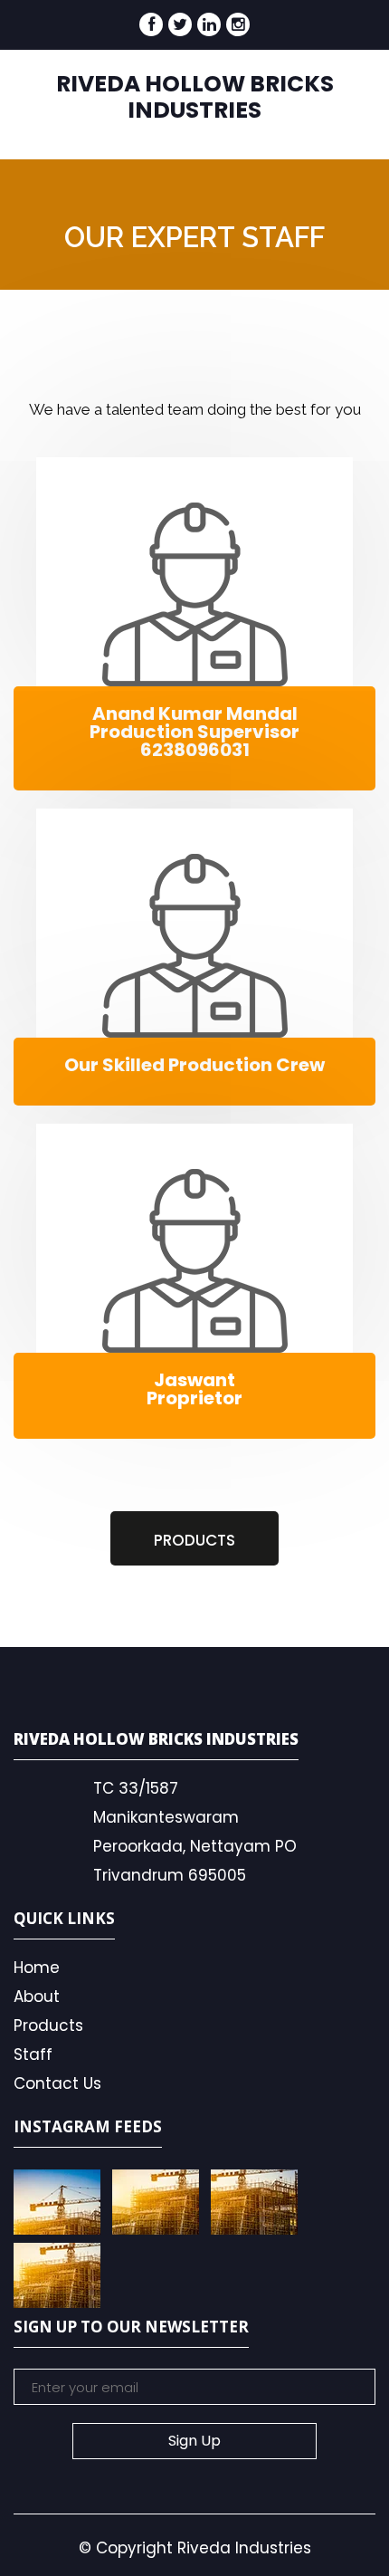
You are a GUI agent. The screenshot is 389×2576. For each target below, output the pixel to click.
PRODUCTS (194, 1540)
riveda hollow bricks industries (195, 97)
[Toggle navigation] (328, 111)
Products (48, 2025)
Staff (33, 2054)
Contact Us (57, 2083)
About (37, 1997)
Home (37, 1968)
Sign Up (194, 2441)
